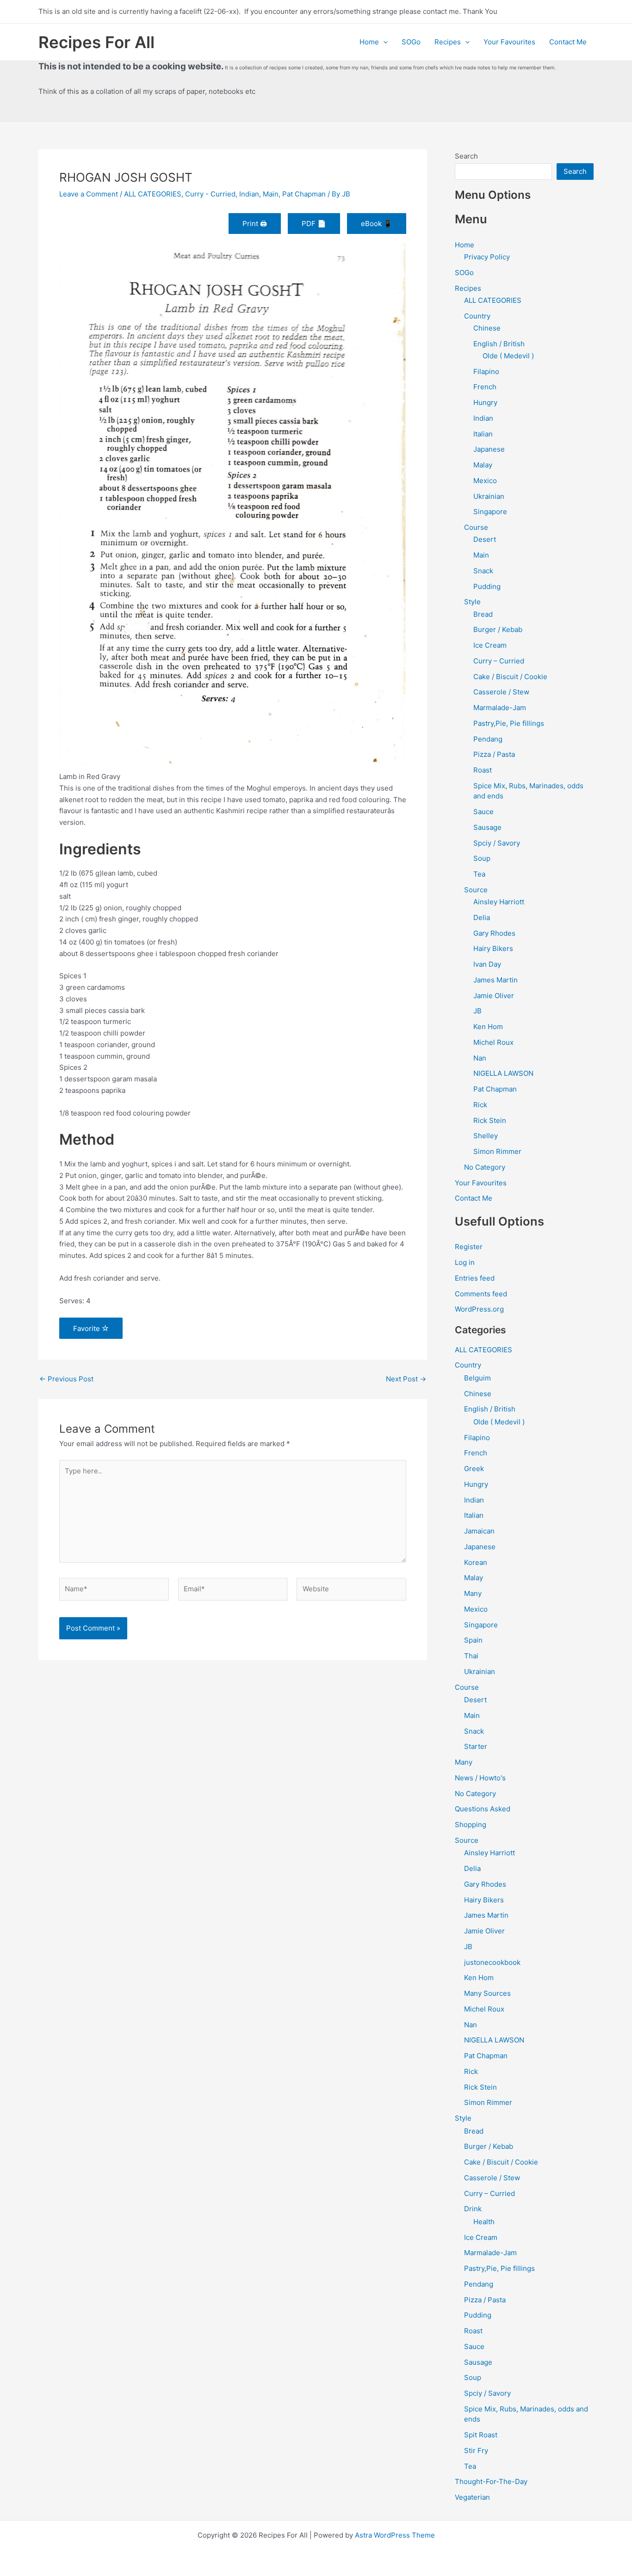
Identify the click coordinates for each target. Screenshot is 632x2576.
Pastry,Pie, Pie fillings (509, 723)
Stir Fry (476, 2450)
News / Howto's (480, 1778)
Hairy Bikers (493, 948)
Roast (483, 770)
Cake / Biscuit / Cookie (510, 677)
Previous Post (66, 1379)
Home (369, 42)
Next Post (406, 1379)
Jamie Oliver (494, 996)
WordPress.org (479, 1309)
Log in (465, 1262)
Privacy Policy (487, 257)
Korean (476, 1562)
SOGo (411, 42)
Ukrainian (489, 496)
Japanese (489, 449)
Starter (476, 1746)
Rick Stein (490, 1120)
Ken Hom (488, 1027)
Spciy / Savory (497, 843)
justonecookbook (492, 1962)
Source (476, 890)
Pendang (488, 739)
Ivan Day (487, 964)
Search (466, 156)
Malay (483, 465)
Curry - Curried (210, 194)
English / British (499, 344)
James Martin (496, 980)
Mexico (485, 481)
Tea (479, 874)
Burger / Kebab (498, 629)
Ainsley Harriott (499, 902)
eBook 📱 (377, 224)
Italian (483, 434)
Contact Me (568, 42)
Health (484, 2222)
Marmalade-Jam (500, 708)
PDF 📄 (314, 224)
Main (271, 194)
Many (473, 1593)
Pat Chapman (304, 194)
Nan (480, 1058)
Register (469, 1247)
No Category (485, 1167)
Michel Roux (493, 1042)
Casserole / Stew (501, 692)
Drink (473, 2209)
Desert (485, 539)
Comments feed (481, 1294)
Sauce (483, 812)
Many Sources (487, 1993)
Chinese (487, 328)
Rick (480, 1105)
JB (477, 1011)
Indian (249, 194)
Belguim (477, 1378)
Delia (482, 917)
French (485, 387)
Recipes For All (96, 42)
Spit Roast (481, 2435)
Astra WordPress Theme (395, 2535)
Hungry (485, 402)
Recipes (448, 42)
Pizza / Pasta (494, 754)
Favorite (87, 1328)
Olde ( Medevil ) (508, 356)
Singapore (490, 512)
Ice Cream (490, 645)
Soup (482, 858)
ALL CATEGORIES (153, 194)
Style (472, 602)
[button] (383, 42)
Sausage (487, 827)
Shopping (471, 1825)
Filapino (486, 371)
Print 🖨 (255, 224)
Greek (474, 1469)
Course (476, 527)
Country (477, 316)
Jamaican (479, 1531)
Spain (473, 1640)
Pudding (487, 586)
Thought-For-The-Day (491, 2481)
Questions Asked (483, 1809)
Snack (483, 571)
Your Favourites (509, 42)
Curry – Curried (499, 661)
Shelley (486, 1136)
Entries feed (475, 1278)
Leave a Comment (89, 194)
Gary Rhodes (494, 933)
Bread (483, 614)
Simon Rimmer (497, 1151)
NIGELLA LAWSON (503, 1073)
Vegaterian (472, 2497)
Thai (471, 1656)
